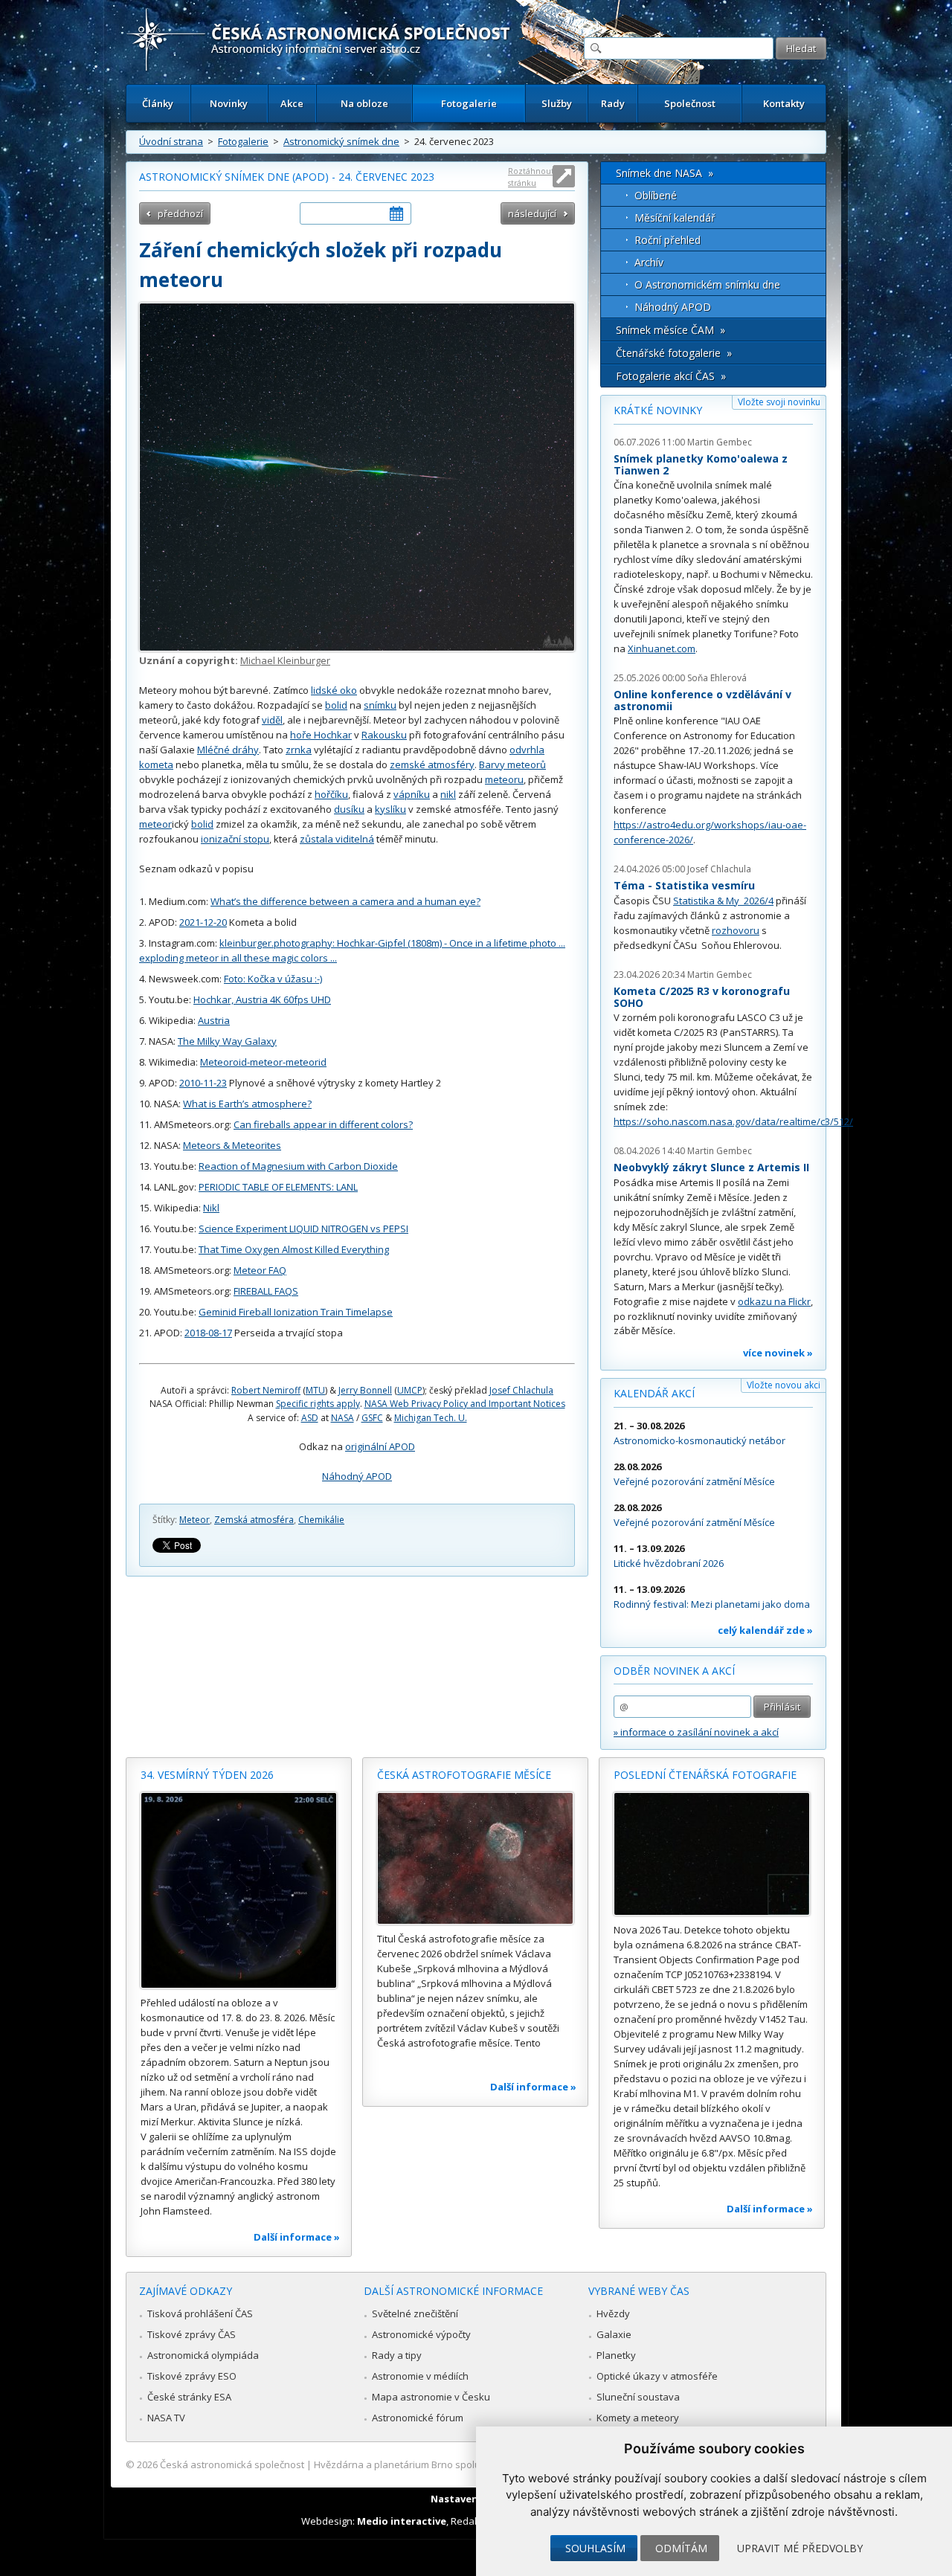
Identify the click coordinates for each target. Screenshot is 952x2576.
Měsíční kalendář (675, 218)
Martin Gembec (720, 442)
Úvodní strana (171, 141)
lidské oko (334, 690)
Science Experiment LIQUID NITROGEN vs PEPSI (303, 1229)
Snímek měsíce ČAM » (670, 330)
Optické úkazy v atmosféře (657, 2376)
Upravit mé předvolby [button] (800, 2548)
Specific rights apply (318, 1404)
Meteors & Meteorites (232, 1145)
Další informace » (297, 2237)
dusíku (349, 809)
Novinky (229, 103)
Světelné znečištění (415, 2313)
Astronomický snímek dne (341, 141)
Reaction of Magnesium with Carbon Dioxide (298, 1166)
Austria (214, 1020)
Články (158, 103)
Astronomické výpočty (421, 2334)
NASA (342, 1418)
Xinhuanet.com (662, 648)
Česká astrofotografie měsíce (464, 1775)
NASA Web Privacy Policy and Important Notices (465, 1404)
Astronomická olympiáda (203, 2355)
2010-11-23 (203, 1083)
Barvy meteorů (512, 764)
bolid (336, 705)
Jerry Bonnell (365, 1390)
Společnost (690, 103)
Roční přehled (668, 240)
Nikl (211, 1208)
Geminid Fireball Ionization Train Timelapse (296, 1312)
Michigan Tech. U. (431, 1418)
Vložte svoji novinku (779, 402)
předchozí (180, 213)
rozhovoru (736, 930)
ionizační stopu (235, 839)
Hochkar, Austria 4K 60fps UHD (262, 999)
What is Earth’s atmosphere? (247, 1104)
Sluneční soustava (638, 2397)
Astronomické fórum (418, 2418)
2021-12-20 (203, 922)
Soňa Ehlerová (717, 678)
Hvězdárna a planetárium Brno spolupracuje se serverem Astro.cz (463, 2464)
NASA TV (166, 2418)
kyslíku (390, 809)
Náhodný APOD (357, 1476)
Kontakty (784, 103)
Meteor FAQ (260, 1270)
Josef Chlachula (521, 1390)
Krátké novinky (658, 410)
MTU (315, 1390)
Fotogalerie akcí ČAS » (671, 376)
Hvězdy (613, 2313)
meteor (155, 824)
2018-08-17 (208, 1333)
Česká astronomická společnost (232, 2464)
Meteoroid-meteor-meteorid (263, 1062)
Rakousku (384, 735)
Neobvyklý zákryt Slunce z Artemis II (711, 1167)
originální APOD (380, 1446)
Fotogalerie (469, 103)
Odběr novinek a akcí (674, 1671)
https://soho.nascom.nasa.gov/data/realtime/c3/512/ (733, 1121)
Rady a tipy (397, 2355)
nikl (448, 794)
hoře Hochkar (321, 735)
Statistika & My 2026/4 (723, 901)
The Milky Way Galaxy (227, 1041)
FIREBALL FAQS (266, 1291)
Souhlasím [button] (595, 2548)
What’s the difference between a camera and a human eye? (345, 901)
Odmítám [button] (681, 2548)
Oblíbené (656, 195)
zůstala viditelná (337, 839)
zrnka (299, 750)
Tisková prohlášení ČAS (200, 2313)
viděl (272, 720)
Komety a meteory (638, 2418)
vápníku (412, 794)
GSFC (372, 1418)
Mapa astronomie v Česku (431, 2397)
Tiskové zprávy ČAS (192, 2334)
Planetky (616, 2355)
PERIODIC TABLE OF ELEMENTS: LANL (278, 1187)
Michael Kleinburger (285, 660)
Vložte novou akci (784, 1385)
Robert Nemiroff (266, 1390)
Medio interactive (402, 2521)
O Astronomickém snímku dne (707, 284)
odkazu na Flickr (774, 1301)
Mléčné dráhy (228, 750)
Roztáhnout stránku (531, 177)
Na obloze (364, 103)
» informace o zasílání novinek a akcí (696, 1732)
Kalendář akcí (654, 1393)
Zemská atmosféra (254, 1520)
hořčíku (331, 794)
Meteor (194, 1520)
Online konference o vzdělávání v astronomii (702, 700)
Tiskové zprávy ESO (192, 2376)
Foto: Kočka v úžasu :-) (273, 979)
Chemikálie (321, 1520)
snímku (380, 705)
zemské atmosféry (432, 764)
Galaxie (614, 2334)
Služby (557, 103)
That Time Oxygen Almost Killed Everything (294, 1249)
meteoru (504, 779)
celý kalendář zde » (765, 1630)
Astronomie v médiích (420, 2376)
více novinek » (778, 1353)
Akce (292, 103)
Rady (613, 103)
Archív (649, 262)
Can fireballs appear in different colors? (323, 1124)
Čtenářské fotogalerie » (674, 353)
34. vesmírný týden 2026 (207, 1775)
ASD (310, 1418)
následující (532, 213)
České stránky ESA (189, 2397)
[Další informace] (239, 1890)
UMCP (410, 1390)
